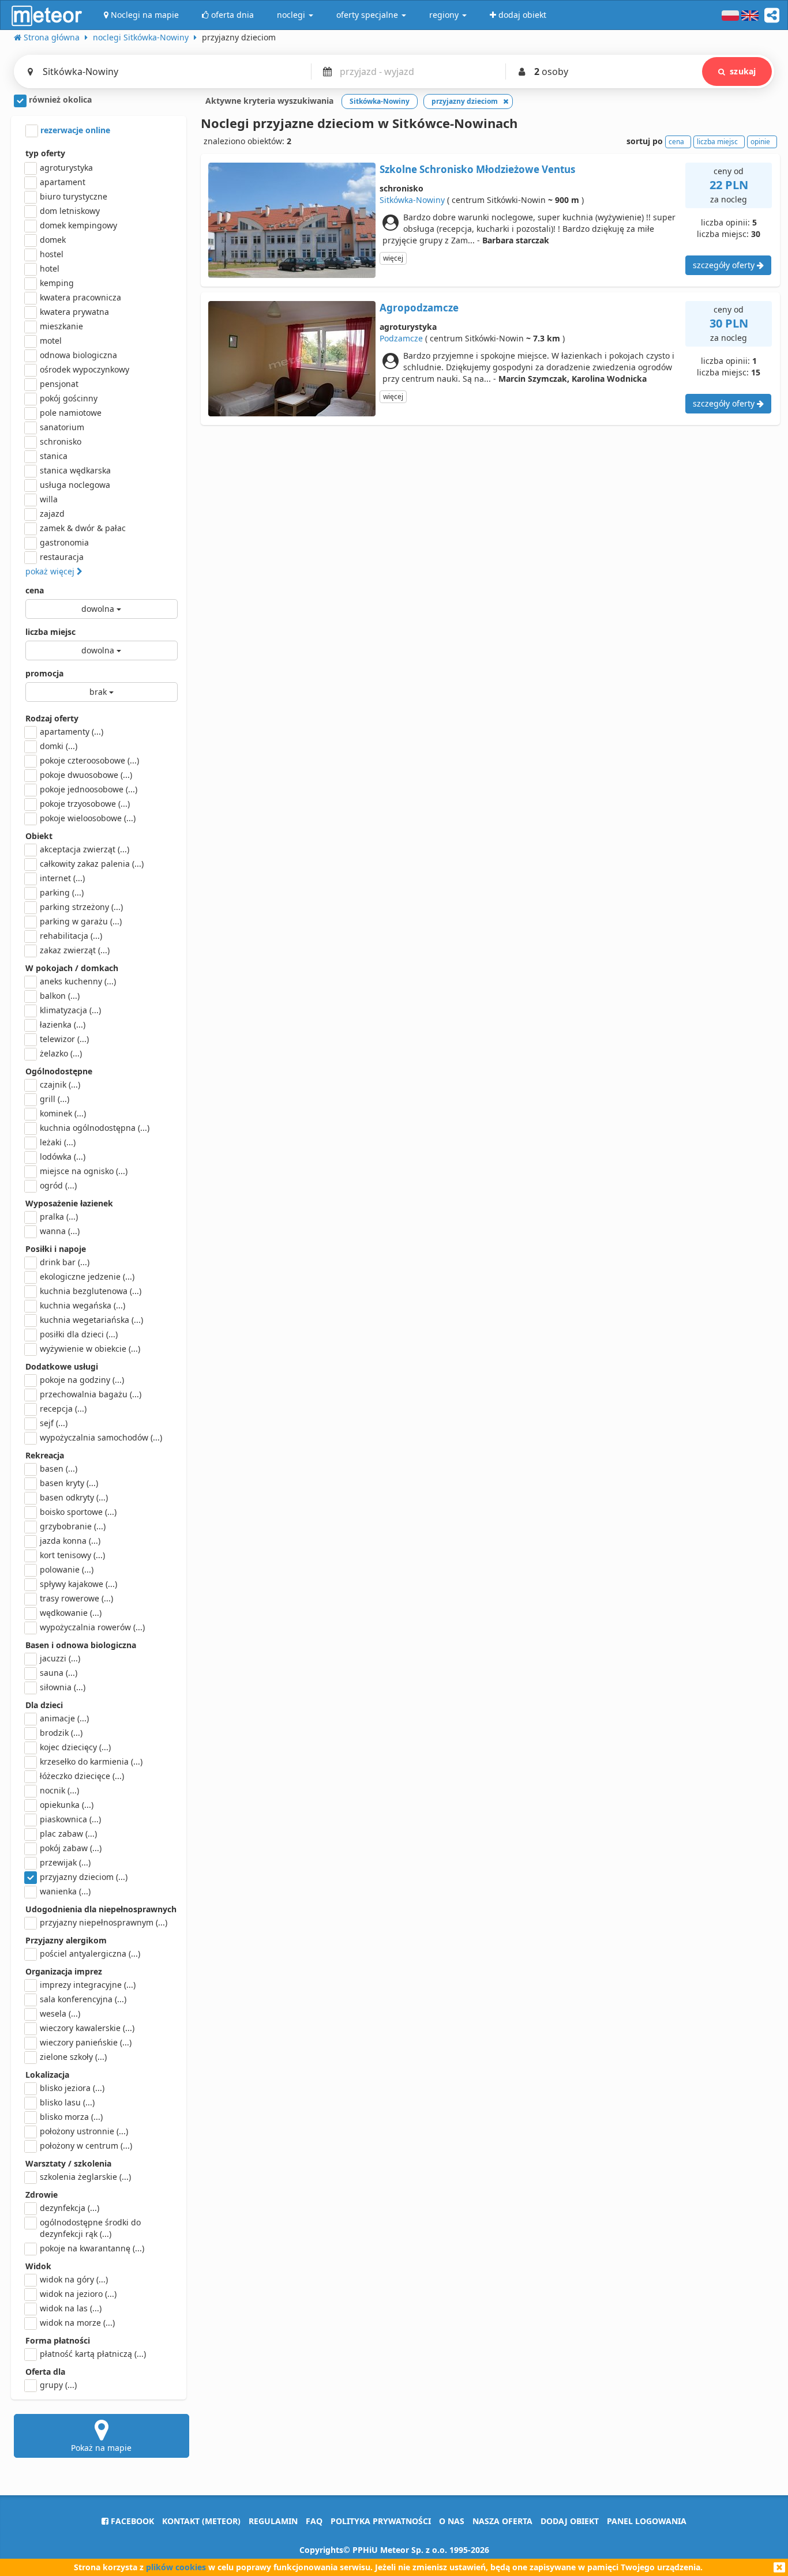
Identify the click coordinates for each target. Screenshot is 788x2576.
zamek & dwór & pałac (83, 528)
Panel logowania (647, 2521)
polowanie (67, 1569)
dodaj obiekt (570, 2521)
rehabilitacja (71, 936)
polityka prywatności (381, 2521)
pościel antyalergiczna (90, 1953)
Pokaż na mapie (101, 2448)
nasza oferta (502, 2521)
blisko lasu (67, 2102)
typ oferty (45, 153)
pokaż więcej (51, 571)
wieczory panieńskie (86, 2042)
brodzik (61, 1733)
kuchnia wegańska (82, 1305)
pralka (59, 1216)
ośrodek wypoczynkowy (85, 369)
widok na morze (77, 2323)
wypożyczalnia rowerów (92, 1627)
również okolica (59, 99)
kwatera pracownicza (80, 297)
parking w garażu (81, 921)
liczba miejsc (50, 632)
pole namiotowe (71, 413)
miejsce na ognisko (84, 1171)
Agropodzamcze (419, 308)
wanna (60, 1231)
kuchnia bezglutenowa (91, 1291)
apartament (63, 182)
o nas (452, 2521)
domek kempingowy (78, 225)
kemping (57, 283)
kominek (63, 1113)
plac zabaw (68, 1834)
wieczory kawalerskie (87, 2028)
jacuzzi (60, 1658)
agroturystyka (66, 168)
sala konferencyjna (83, 1999)
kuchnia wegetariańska (91, 1320)
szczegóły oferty (725, 265)
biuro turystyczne (74, 196)
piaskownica (70, 1819)
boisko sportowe (78, 1512)
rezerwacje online (74, 130)
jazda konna (70, 1541)
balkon (60, 996)
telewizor (64, 1039)
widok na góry (74, 2279)
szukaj (743, 71)
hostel (52, 254)
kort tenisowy (72, 1555)
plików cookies (176, 2567)
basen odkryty (74, 1497)
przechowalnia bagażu (91, 1394)
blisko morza (71, 2117)
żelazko (61, 1053)
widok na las (71, 2308)
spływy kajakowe (78, 1584)
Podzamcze (401, 338)
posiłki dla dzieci (79, 1334)
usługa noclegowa (75, 485)
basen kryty (69, 1483)
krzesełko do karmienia (91, 1761)
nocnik (59, 1790)
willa (49, 499)
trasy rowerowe (76, 1598)
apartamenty (72, 732)
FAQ (314, 2521)
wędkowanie (71, 1613)
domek (53, 240)
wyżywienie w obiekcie (90, 1349)
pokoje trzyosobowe (85, 804)
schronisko (61, 441)
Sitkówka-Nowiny (412, 200)
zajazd (52, 514)
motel (51, 341)
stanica (54, 456)
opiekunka (67, 1805)
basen (59, 1468)
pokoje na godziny (82, 1380)
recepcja (63, 1409)
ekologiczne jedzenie (87, 1276)
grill (55, 1099)
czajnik (60, 1084)
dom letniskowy (70, 211)
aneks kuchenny (78, 981)
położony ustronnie (84, 2131)
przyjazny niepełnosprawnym (104, 1922)
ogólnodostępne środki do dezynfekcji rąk (90, 2228)
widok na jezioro (78, 2294)
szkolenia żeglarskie (85, 2177)
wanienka (65, 1891)
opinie (760, 142)
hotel (50, 268)
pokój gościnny (69, 398)
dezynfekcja (70, 2208)
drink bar (65, 1262)
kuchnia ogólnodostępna (95, 1128)
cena (35, 590)
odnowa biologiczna (78, 355)
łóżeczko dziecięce (82, 1776)
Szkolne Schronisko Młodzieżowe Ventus (477, 169)
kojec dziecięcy (75, 1747)
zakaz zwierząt (75, 950)
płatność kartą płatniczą (93, 2354)
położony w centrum (86, 2146)
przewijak (65, 1862)
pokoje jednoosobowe (89, 789)
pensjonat (59, 384)
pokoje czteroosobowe (89, 760)
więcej (393, 258)
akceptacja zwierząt (85, 849)
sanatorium (62, 427)
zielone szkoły (73, 2057)
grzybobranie (73, 1526)
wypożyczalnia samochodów (101, 1437)
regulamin (273, 2521)
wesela (60, 2013)
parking (62, 892)
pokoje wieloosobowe (88, 818)
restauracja (62, 557)
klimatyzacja (70, 1010)
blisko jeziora (72, 2088)
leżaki (58, 1142)
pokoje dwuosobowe (86, 775)
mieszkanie (61, 326)
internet (62, 878)
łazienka (63, 1024)
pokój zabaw (71, 1848)
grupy (58, 2385)
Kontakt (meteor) (201, 2521)
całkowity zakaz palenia (92, 864)
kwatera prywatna (74, 312)
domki (59, 746)
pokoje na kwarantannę (92, 2248)
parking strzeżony (81, 907)
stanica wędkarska (75, 470)
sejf (54, 1423)
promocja (44, 673)
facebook (131, 2521)
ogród (58, 1185)
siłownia (63, 1687)
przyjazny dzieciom (84, 1877)
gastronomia (64, 542)
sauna (59, 1673)
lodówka (63, 1157)
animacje (64, 1718)
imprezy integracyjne (88, 1985)
